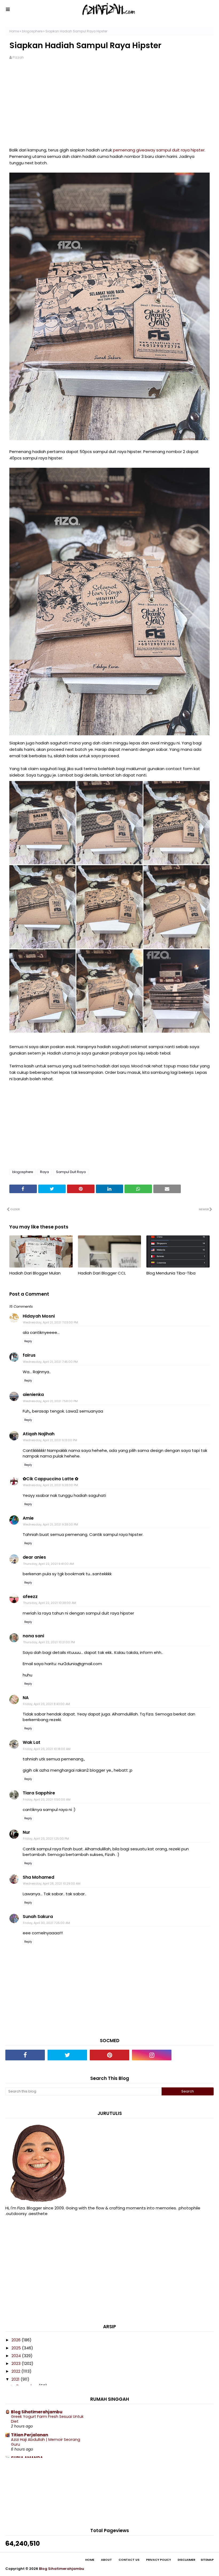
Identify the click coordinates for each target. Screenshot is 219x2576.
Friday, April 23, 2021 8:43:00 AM (46, 1704)
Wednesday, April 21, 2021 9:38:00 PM (50, 1524)
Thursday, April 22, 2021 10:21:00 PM (49, 1642)
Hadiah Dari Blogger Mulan (35, 1273)
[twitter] (67, 2055)
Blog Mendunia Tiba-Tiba (171, 1273)
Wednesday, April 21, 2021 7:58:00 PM (50, 1401)
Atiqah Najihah (39, 1434)
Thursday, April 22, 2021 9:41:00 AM (48, 1564)
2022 (16, 2371)
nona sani (33, 1636)
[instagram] (152, 2055)
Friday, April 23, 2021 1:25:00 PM (46, 1839)
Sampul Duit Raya (71, 1172)
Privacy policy (159, 2560)
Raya (44, 1172)
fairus (29, 1355)
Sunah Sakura (38, 1917)
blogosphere (32, 31)
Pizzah (18, 57)
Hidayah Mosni (39, 1316)
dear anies (34, 1557)
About (106, 2560)
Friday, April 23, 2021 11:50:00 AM (47, 1799)
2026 (17, 2340)
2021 (16, 2379)
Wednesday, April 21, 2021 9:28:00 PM (50, 1485)
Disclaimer (186, 2560)
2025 (17, 2348)
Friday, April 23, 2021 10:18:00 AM (47, 1749)
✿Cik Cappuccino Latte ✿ (50, 1479)
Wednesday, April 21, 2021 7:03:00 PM (50, 1322)
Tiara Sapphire (39, 1793)
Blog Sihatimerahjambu (37, 2412)
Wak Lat (32, 1742)
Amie (28, 1518)
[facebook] (25, 2055)
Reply (28, 1341)
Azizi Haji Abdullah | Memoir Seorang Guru (46, 2442)
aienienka (33, 1394)
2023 (17, 2363)
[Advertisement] (109, 107)
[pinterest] (109, 2055)
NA (26, 1698)
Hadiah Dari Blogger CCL (102, 1273)
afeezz (30, 1597)
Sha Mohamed (38, 1877)
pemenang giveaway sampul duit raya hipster (159, 150)
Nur (26, 1832)
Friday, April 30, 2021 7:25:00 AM (46, 1923)
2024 (17, 2356)
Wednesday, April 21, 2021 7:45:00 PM (50, 1362)
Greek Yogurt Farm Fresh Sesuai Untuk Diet (47, 2419)
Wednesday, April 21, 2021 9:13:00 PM (50, 1440)
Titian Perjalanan (30, 2435)
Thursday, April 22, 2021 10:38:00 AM (50, 1603)
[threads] (194, 2055)
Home (14, 31)
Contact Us (129, 2560)
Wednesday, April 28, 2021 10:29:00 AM (52, 1884)
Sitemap (207, 2560)
